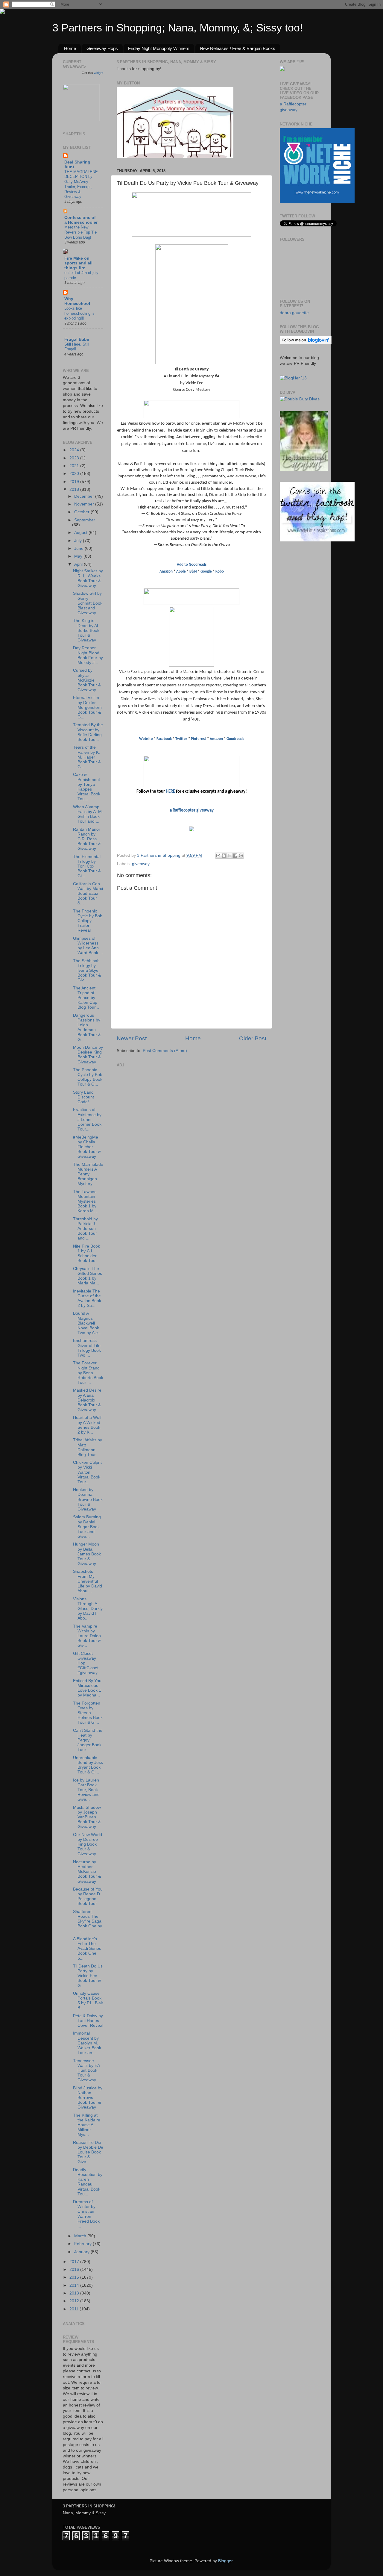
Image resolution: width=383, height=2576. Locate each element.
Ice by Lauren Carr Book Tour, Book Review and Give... (86, 1790)
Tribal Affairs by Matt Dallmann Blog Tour (88, 1447)
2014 (75, 2285)
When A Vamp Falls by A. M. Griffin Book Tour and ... (88, 814)
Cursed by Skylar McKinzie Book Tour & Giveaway (87, 680)
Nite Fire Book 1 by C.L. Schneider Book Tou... (86, 1254)
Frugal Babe (77, 339)
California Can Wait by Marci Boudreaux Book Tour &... (88, 894)
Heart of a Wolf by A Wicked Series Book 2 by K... (87, 1425)
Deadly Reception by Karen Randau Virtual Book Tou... (88, 2182)
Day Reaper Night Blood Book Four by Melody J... (88, 655)
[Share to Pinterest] (241, 856)
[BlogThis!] (224, 856)
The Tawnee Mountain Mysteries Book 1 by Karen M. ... (86, 1201)
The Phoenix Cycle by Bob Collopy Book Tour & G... (88, 1077)
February (83, 2244)
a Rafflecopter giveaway (192, 811)
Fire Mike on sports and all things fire (78, 263)
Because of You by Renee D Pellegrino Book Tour (88, 1897)
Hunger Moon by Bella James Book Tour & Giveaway (87, 1554)
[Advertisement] (162, 1107)
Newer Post (132, 1038)
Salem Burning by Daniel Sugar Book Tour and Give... (87, 1527)
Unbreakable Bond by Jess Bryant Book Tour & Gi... (88, 1765)
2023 (75, 458)
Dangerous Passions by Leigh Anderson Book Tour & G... (87, 1027)
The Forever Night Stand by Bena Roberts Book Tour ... (88, 1373)
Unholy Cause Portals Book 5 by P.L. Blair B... (88, 2001)
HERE (170, 792)
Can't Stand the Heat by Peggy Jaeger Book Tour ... (88, 1740)
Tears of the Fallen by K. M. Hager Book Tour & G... (87, 757)
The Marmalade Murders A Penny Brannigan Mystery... (88, 1174)
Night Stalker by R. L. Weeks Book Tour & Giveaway (88, 578)
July (79, 541)
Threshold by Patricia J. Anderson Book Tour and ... (85, 1229)
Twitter (181, 739)
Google (206, 572)
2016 (75, 2269)
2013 (75, 2293)
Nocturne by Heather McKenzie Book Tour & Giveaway (87, 1872)
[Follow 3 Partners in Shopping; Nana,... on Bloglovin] (306, 343)
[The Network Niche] (317, 202)
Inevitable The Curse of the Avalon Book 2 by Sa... (87, 1298)
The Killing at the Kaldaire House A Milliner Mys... (87, 2125)
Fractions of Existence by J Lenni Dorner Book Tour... (87, 1119)
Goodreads (235, 739)
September (85, 520)
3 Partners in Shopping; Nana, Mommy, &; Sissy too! (178, 28)
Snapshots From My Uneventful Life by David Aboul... (88, 1581)
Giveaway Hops (102, 48)
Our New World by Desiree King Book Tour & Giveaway (88, 1844)
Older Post (253, 1038)
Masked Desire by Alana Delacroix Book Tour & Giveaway (87, 1400)
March (81, 2236)
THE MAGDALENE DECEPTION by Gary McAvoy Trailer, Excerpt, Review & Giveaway (81, 184)
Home (70, 48)
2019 (75, 482)
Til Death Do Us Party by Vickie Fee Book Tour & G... (88, 1976)
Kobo (220, 572)
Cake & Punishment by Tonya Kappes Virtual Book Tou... (87, 787)
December (85, 496)
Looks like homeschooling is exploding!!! (79, 313)
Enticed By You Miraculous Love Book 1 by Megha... (87, 1688)
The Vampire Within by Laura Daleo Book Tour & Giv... (87, 1636)
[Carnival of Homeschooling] (304, 470)
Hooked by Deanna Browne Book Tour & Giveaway (88, 1499)
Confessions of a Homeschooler (81, 220)
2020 (75, 474)
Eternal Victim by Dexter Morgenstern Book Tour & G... (87, 707)
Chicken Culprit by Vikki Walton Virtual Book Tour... (87, 1472)
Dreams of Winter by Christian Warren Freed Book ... (86, 2214)
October (82, 512)
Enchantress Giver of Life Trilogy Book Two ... (87, 1348)
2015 (75, 2277)
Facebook (164, 739)
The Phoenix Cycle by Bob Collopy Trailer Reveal (88, 921)
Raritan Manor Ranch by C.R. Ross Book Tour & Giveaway (87, 839)
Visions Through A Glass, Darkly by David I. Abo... (88, 1609)
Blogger (225, 2561)
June (79, 548)
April (79, 564)
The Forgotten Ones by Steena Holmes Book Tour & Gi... (88, 1713)
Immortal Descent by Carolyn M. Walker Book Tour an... (87, 2043)
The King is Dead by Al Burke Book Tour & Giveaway (86, 630)
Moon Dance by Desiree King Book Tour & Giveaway (88, 1055)
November (85, 504)
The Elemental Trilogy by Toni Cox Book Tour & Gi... (87, 866)
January (82, 2252)
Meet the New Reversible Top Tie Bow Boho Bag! (80, 232)
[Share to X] (230, 856)
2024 (75, 450)
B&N (193, 572)
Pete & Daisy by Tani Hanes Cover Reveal (88, 2021)
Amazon (166, 572)
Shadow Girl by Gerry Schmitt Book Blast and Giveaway (88, 603)
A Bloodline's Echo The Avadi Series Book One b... (87, 1949)
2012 (75, 2301)
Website (146, 739)
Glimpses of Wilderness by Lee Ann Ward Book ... (88, 946)
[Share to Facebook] (235, 856)
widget (99, 73)
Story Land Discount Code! (83, 1097)
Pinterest (199, 739)
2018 (75, 489)
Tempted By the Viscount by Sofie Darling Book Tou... (88, 732)
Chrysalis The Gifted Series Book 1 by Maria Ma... (88, 1276)
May (79, 556)
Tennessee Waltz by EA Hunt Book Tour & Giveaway (86, 2071)
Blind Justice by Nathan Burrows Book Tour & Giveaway (88, 2098)
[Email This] (218, 856)
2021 (75, 466)
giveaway (141, 864)
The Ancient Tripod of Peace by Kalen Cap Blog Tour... (86, 998)
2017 (75, 2262)
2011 (75, 2309)
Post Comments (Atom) (165, 1051)
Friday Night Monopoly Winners (159, 48)
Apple (181, 572)
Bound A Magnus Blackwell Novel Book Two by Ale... (87, 1323)
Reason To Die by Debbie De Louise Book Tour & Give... (88, 2152)
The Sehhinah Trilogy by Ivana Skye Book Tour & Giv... (87, 971)
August (81, 533)
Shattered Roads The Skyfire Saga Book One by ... (88, 1921)
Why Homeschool (77, 301)
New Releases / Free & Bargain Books (238, 48)
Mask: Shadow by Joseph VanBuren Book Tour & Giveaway (87, 1817)
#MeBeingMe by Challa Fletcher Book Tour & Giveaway (87, 1147)
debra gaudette (294, 313)
